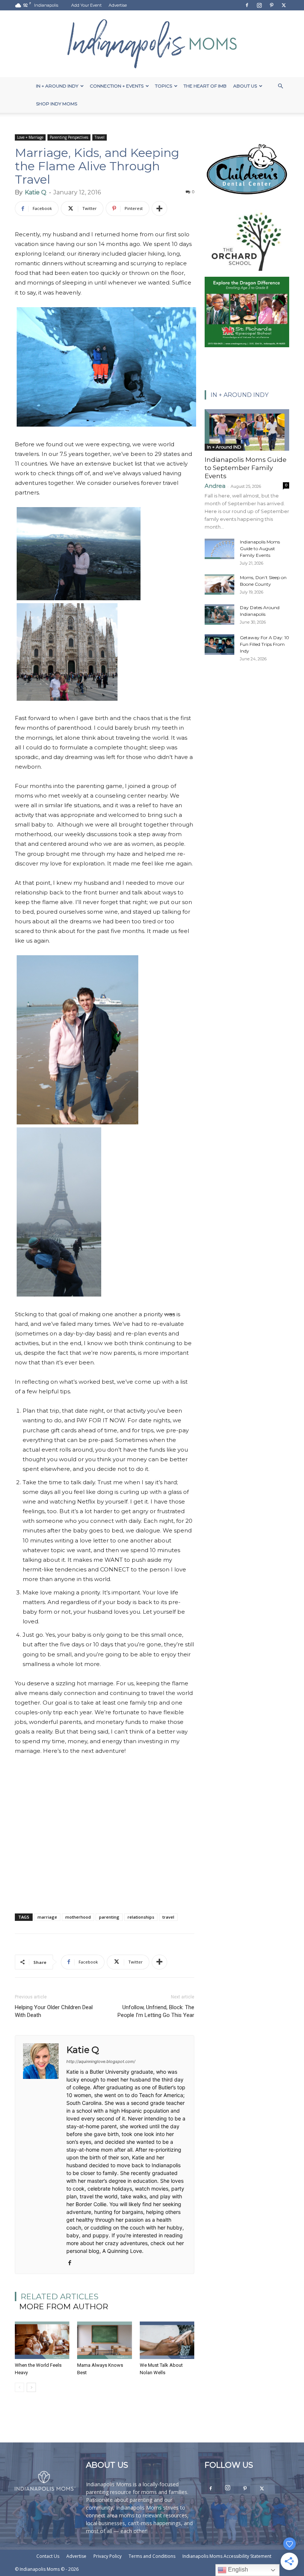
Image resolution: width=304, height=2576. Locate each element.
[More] (159, 208)
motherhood (78, 1917)
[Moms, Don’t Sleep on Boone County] (219, 584)
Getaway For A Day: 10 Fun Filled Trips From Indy (265, 644)
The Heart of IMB (205, 86)
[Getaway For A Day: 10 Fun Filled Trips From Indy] (219, 645)
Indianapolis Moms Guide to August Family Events (260, 548)
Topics (163, 86)
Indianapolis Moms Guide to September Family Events (246, 468)
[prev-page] (19, 2387)
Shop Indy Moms (57, 104)
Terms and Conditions (152, 2556)
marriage (47, 1917)
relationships (141, 1917)
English (237, 2570)
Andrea (215, 486)
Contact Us (48, 2556)
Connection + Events (117, 86)
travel (168, 1917)
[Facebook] (247, 5)
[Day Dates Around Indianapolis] (219, 615)
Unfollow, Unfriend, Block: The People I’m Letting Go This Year (156, 2011)
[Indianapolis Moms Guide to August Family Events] (219, 549)
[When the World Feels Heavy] (42, 2340)
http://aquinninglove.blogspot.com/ (101, 2061)
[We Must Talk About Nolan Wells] (167, 2340)
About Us (245, 86)
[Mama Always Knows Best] (104, 2340)
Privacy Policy (108, 2556)
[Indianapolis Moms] (152, 44)
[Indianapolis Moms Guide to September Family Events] (247, 430)
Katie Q (36, 192)
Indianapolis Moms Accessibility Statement (227, 2556)
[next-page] (31, 2387)
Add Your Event (86, 5)
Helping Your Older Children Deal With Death (54, 2011)
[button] (280, 86)
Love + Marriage (30, 137)
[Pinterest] (271, 5)
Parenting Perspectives (69, 137)
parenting (109, 1917)
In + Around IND (224, 447)
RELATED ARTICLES (60, 2296)
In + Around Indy (57, 86)
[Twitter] (284, 5)
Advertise (118, 5)
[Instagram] (259, 5)
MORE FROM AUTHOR (64, 2306)
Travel (100, 137)
